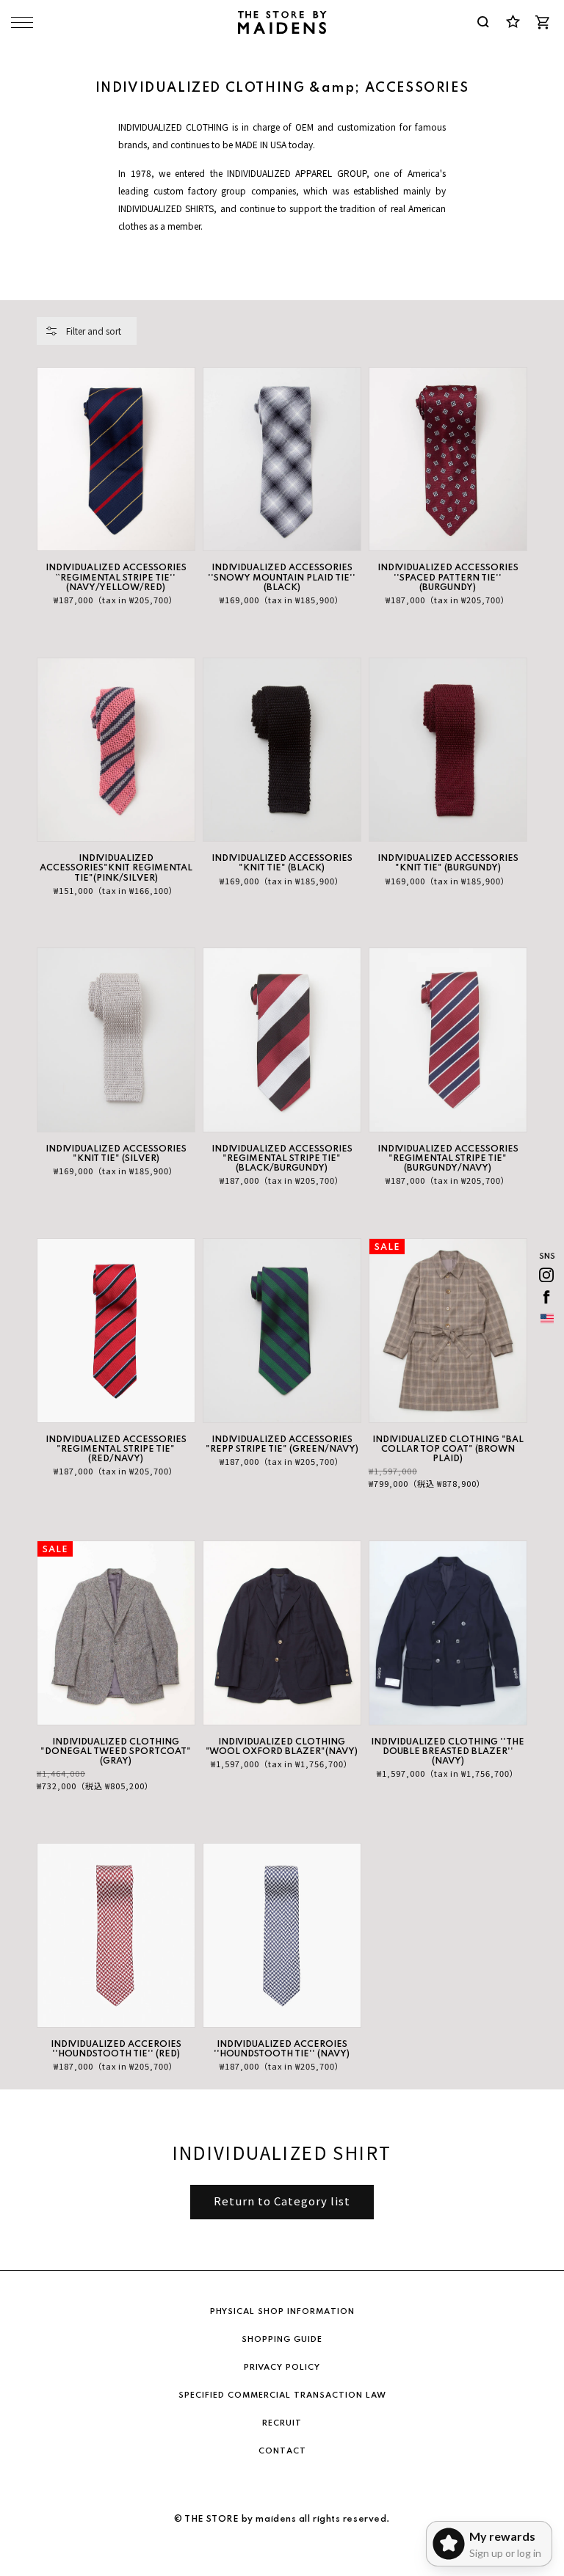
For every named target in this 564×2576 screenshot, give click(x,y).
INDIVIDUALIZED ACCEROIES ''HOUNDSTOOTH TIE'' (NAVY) (282, 2049)
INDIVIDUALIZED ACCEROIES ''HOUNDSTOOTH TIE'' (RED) (116, 2049)
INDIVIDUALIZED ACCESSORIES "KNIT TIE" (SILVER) (116, 1154)
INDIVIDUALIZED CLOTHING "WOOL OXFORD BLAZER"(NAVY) (282, 1747)
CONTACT (282, 2451)
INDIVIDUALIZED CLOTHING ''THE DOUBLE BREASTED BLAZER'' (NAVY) (448, 1752)
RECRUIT (282, 2423)
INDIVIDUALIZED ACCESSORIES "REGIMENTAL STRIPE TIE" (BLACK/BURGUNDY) (282, 1159)
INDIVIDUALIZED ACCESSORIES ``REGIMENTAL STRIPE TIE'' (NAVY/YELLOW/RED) (116, 578)
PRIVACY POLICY (282, 2368)
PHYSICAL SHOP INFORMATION (282, 2312)
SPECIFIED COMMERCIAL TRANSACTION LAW (282, 2395)
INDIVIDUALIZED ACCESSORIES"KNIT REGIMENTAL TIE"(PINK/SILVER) (116, 868)
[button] (87, 331)
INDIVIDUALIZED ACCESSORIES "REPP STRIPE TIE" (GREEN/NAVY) (282, 1445)
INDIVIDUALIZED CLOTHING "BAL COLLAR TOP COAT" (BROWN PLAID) (448, 1449)
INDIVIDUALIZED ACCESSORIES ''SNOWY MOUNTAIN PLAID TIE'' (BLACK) (282, 578)
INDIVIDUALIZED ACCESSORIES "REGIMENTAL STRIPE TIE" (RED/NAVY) (116, 1449)
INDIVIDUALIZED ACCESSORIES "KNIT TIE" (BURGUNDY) (448, 863)
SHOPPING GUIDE (282, 2340)
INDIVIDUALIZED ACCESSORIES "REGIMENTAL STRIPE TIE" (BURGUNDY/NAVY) (448, 1159)
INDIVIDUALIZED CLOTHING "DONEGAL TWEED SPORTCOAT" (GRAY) (116, 1752)
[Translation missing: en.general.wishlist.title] (513, 22)
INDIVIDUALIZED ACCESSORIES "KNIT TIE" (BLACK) (282, 863)
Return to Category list (282, 2201)
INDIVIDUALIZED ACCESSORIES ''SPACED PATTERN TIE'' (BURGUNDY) (448, 578)
